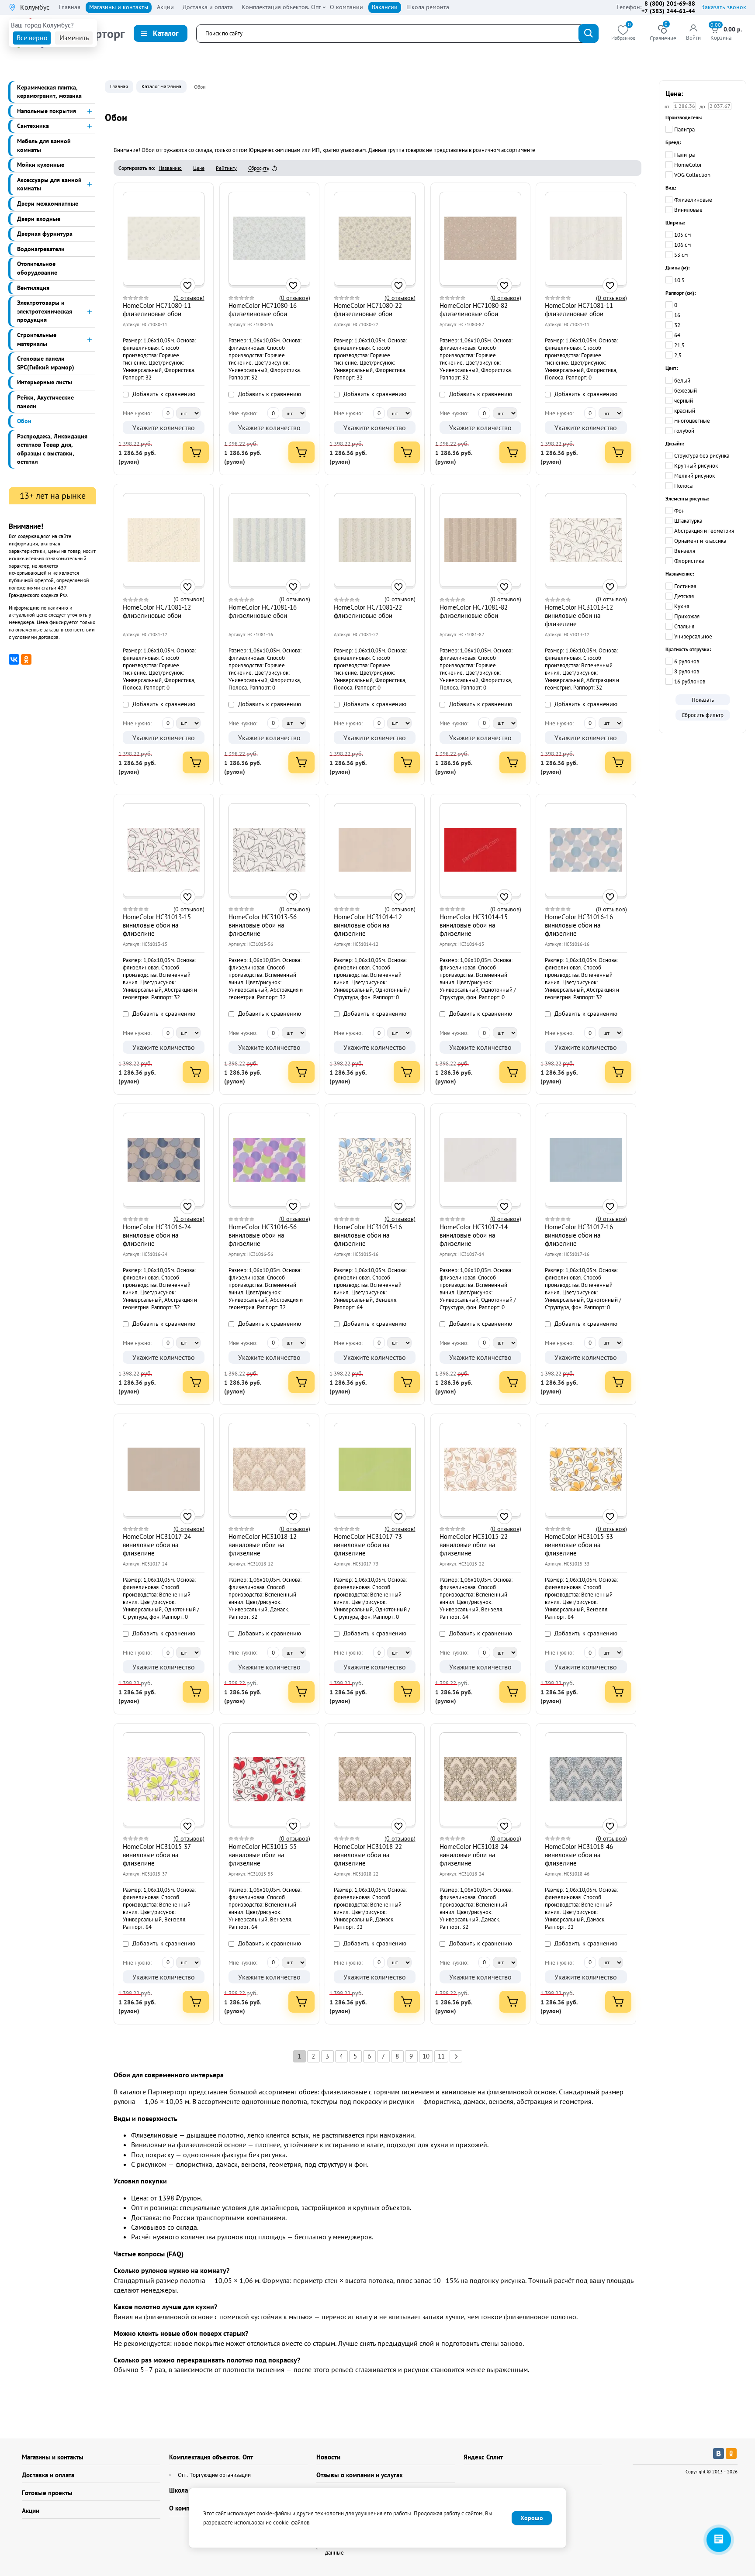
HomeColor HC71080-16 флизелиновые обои (263, 310)
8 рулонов (687, 671)
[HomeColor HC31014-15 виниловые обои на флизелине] (480, 850)
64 (677, 335)
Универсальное (693, 636)
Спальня (684, 626)
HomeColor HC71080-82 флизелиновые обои (474, 310)
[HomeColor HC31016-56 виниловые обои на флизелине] (269, 1160)
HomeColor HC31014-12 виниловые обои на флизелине (368, 925)
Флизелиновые (693, 200)
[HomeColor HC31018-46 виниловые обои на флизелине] (586, 1779)
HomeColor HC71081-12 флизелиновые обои (157, 611)
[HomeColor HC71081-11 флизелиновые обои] (586, 238)
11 (441, 2056)
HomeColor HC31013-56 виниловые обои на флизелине (263, 925)
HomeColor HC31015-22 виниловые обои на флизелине (474, 1545)
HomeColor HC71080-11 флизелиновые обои (157, 310)
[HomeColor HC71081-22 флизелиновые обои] (375, 540)
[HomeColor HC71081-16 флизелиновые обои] (269, 540)
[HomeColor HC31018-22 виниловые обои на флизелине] (375, 1779)
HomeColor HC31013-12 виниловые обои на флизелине (579, 616)
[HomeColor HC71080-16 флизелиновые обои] (269, 238)
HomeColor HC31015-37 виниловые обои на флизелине (157, 1855)
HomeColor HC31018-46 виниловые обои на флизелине (579, 1855)
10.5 (679, 280)
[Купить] (196, 452)
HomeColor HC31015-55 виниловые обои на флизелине (263, 1855)
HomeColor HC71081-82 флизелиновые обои (474, 611)
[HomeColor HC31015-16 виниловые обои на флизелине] (375, 1160)
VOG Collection (692, 175)
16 (677, 315)
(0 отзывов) (189, 298)
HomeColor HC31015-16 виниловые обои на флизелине (368, 1235)
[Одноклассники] (26, 659)
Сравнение (663, 33)
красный (685, 411)
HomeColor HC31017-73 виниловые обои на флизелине (368, 1545)
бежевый (686, 391)
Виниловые (688, 210)
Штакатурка (688, 521)
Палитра (684, 129)
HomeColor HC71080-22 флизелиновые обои (368, 310)
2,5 (678, 355)
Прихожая (687, 616)
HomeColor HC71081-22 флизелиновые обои (368, 611)
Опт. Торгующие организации (214, 2475)
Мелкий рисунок (694, 476)
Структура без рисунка (702, 456)
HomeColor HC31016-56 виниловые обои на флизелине (263, 1235)
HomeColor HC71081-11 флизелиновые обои (579, 310)
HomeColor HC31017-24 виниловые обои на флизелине (157, 1545)
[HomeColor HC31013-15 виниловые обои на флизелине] (164, 850)
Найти (589, 33)
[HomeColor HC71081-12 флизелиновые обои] (164, 540)
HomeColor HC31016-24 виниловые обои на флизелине (157, 1235)
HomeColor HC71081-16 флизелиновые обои (263, 611)
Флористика (689, 561)
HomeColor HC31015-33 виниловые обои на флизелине (579, 1545)
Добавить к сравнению (163, 394)
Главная (119, 86)
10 (426, 2056)
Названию (170, 168)
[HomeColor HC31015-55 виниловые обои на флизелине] (269, 1779)
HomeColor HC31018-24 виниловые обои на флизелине (474, 1855)
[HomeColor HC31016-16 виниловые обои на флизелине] (586, 850)
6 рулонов (687, 661)
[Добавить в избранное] (188, 285)
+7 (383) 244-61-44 (668, 11)
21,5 (679, 345)
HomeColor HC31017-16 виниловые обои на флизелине (579, 1235)
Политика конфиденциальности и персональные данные (385, 2548)
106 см (682, 245)
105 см (682, 235)
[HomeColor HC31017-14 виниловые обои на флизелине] (480, 1160)
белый (682, 381)
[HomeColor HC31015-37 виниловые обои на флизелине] (164, 1779)
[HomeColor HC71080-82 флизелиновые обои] (480, 238)
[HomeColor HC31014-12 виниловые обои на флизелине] (375, 850)
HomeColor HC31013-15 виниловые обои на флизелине (157, 925)
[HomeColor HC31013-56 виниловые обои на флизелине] (269, 850)
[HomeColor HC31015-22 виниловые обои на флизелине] (480, 1469)
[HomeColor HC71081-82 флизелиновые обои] (480, 540)
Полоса (683, 486)
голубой (684, 431)
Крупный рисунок (696, 466)
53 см (681, 255)
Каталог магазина (161, 86)
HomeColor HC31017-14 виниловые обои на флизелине (474, 1235)
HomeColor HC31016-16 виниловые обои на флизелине (579, 925)
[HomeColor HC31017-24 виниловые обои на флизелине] (164, 1469)
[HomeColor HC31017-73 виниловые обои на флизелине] (375, 1469)
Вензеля (685, 551)
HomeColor (688, 165)
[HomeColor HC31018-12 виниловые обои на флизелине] (269, 1469)
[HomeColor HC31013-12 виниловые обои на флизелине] (586, 540)
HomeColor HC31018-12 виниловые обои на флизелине (263, 1545)
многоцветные (692, 421)
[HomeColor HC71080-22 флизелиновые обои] (375, 238)
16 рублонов (690, 681)
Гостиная (685, 586)
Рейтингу (226, 168)
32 (677, 325)
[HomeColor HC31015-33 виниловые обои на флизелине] (586, 1469)
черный (684, 401)
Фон (679, 511)
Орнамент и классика (700, 541)
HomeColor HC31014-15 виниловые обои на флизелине (474, 925)
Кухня (682, 606)
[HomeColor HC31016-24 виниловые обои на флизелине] (164, 1160)
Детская (684, 596)
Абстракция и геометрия (704, 531)
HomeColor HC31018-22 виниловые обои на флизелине (368, 1855)
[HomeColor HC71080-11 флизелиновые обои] (164, 238)
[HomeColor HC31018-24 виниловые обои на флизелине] (480, 1779)
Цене (199, 168)
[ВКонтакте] (14, 659)
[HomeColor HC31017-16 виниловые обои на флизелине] (586, 1160)
